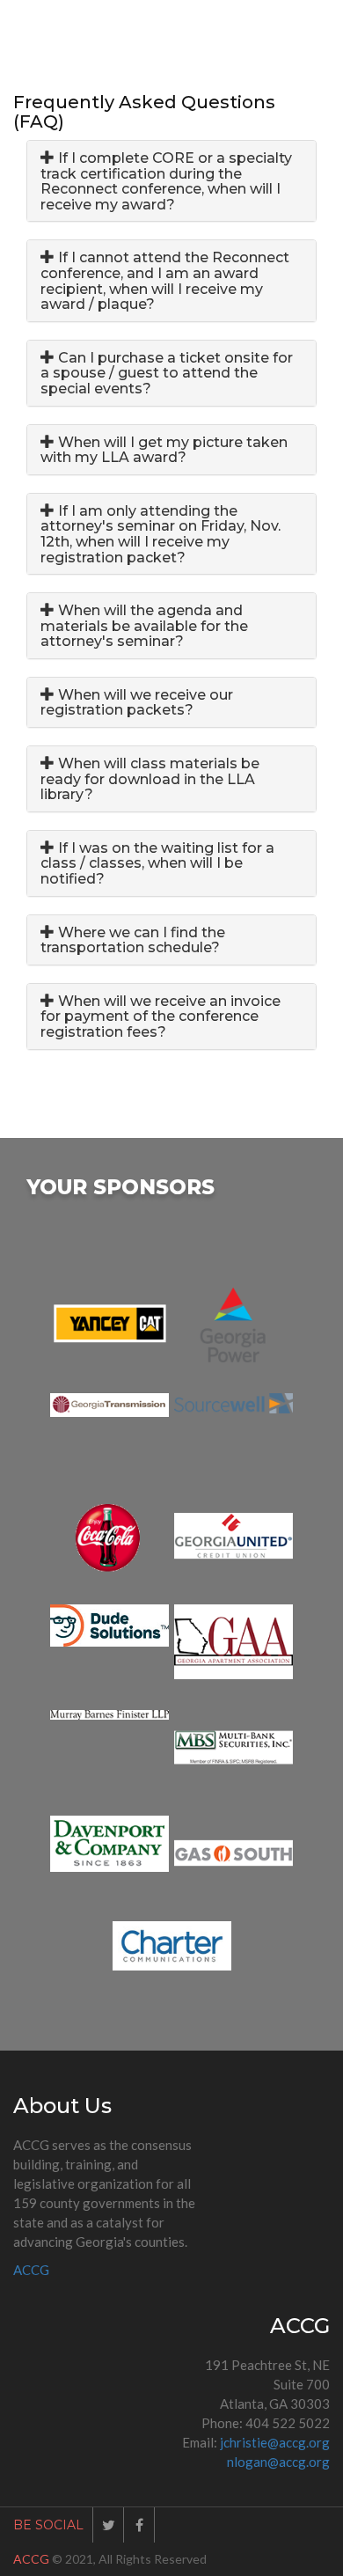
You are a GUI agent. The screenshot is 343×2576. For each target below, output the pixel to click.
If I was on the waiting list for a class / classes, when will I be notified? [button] (157, 863)
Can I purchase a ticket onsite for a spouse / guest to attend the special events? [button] (167, 373)
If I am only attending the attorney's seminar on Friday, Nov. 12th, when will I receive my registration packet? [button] (161, 534)
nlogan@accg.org (278, 2462)
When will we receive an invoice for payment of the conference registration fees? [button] (161, 1016)
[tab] (171, 181)
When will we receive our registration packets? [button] (137, 703)
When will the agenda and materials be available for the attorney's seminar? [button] (144, 626)
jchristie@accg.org (275, 2442)
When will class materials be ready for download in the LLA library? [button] (150, 779)
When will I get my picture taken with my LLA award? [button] (164, 450)
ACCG (31, 2270)
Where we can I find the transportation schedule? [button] (133, 940)
